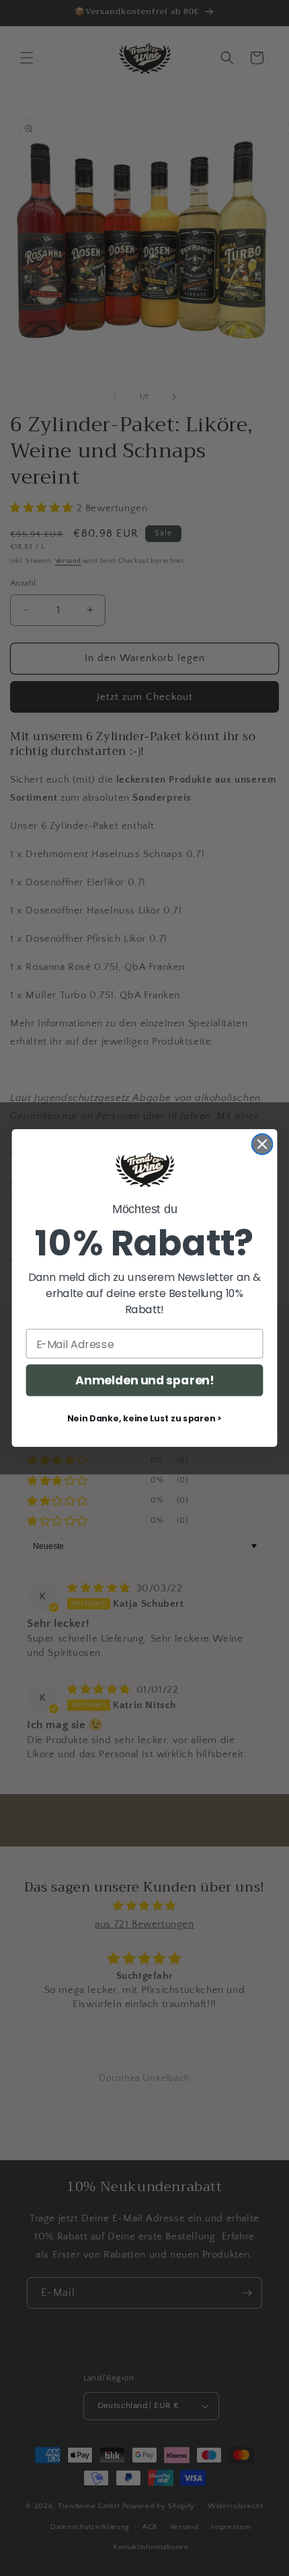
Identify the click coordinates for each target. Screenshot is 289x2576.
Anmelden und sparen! (144, 1381)
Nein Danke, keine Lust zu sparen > (145, 1419)
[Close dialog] (262, 1144)
